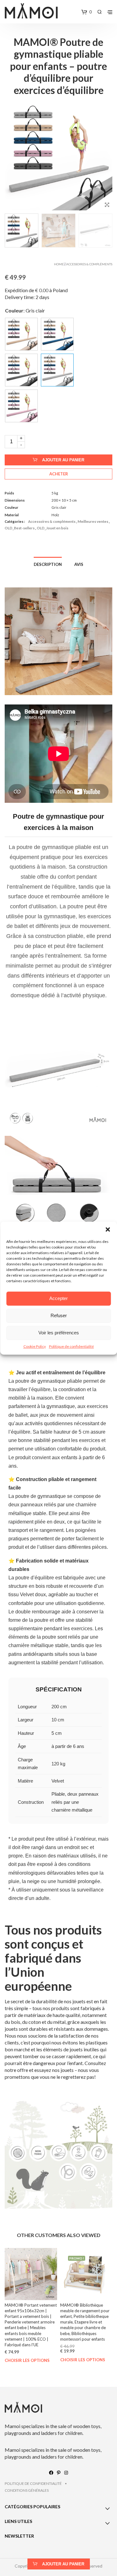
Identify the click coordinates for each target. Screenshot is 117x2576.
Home (59, 264)
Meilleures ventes (93, 521)
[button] (108, 1229)
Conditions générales (27, 2490)
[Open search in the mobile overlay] (100, 12)
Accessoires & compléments (89, 264)
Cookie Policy (35, 1346)
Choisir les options (27, 2361)
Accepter (58, 1298)
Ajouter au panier (63, 460)
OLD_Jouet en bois (53, 528)
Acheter (59, 474)
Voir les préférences (59, 1333)
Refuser (59, 1315)
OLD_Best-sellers (20, 528)
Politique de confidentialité (71, 1346)
